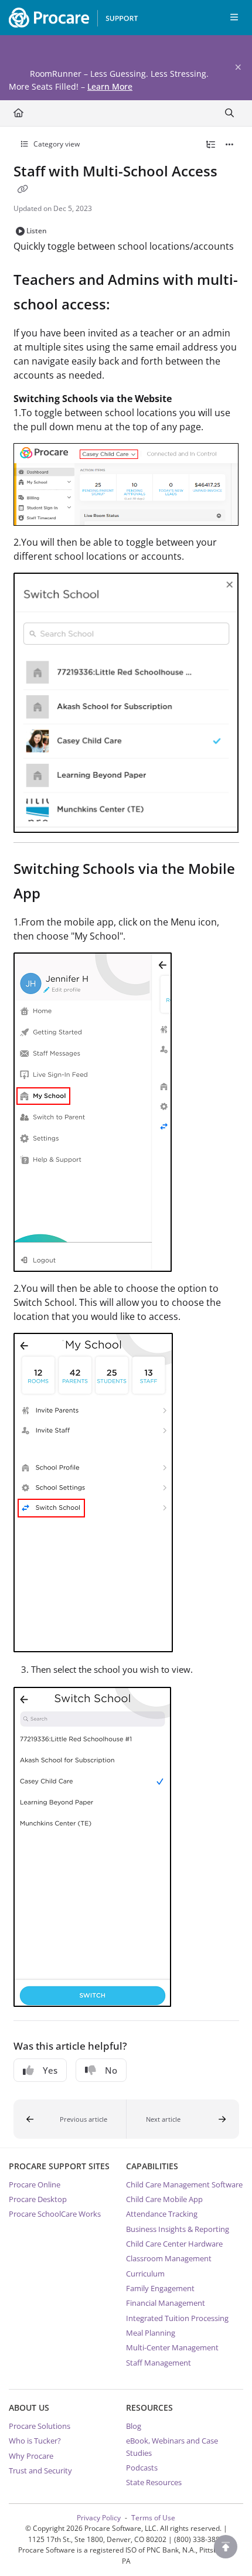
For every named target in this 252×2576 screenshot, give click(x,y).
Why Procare (31, 2456)
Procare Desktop (38, 2199)
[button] (70, 2119)
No (111, 2070)
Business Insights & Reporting (178, 2229)
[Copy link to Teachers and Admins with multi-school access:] (128, 306)
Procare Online (35, 2184)
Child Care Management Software (184, 2184)
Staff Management (159, 2363)
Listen (37, 231)
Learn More (110, 86)
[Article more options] (230, 145)
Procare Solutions (40, 2426)
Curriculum (145, 2274)
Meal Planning (151, 2333)
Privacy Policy (99, 2518)
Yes (50, 2070)
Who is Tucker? (35, 2441)
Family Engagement (160, 2288)
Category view (56, 144)
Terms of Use (153, 2518)
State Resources (154, 2482)
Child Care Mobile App (164, 2199)
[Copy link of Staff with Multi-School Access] (23, 189)
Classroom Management (169, 2258)
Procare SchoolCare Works (55, 2214)
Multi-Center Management (172, 2347)
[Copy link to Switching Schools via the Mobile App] (59, 895)
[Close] (238, 67)
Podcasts (142, 2468)
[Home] (70, 18)
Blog (134, 2426)
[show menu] (234, 18)
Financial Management (166, 2303)
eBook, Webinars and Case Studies (172, 2446)
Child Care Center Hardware (174, 2244)
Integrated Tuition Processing (177, 2318)
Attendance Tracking (162, 2214)
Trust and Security (40, 2470)
